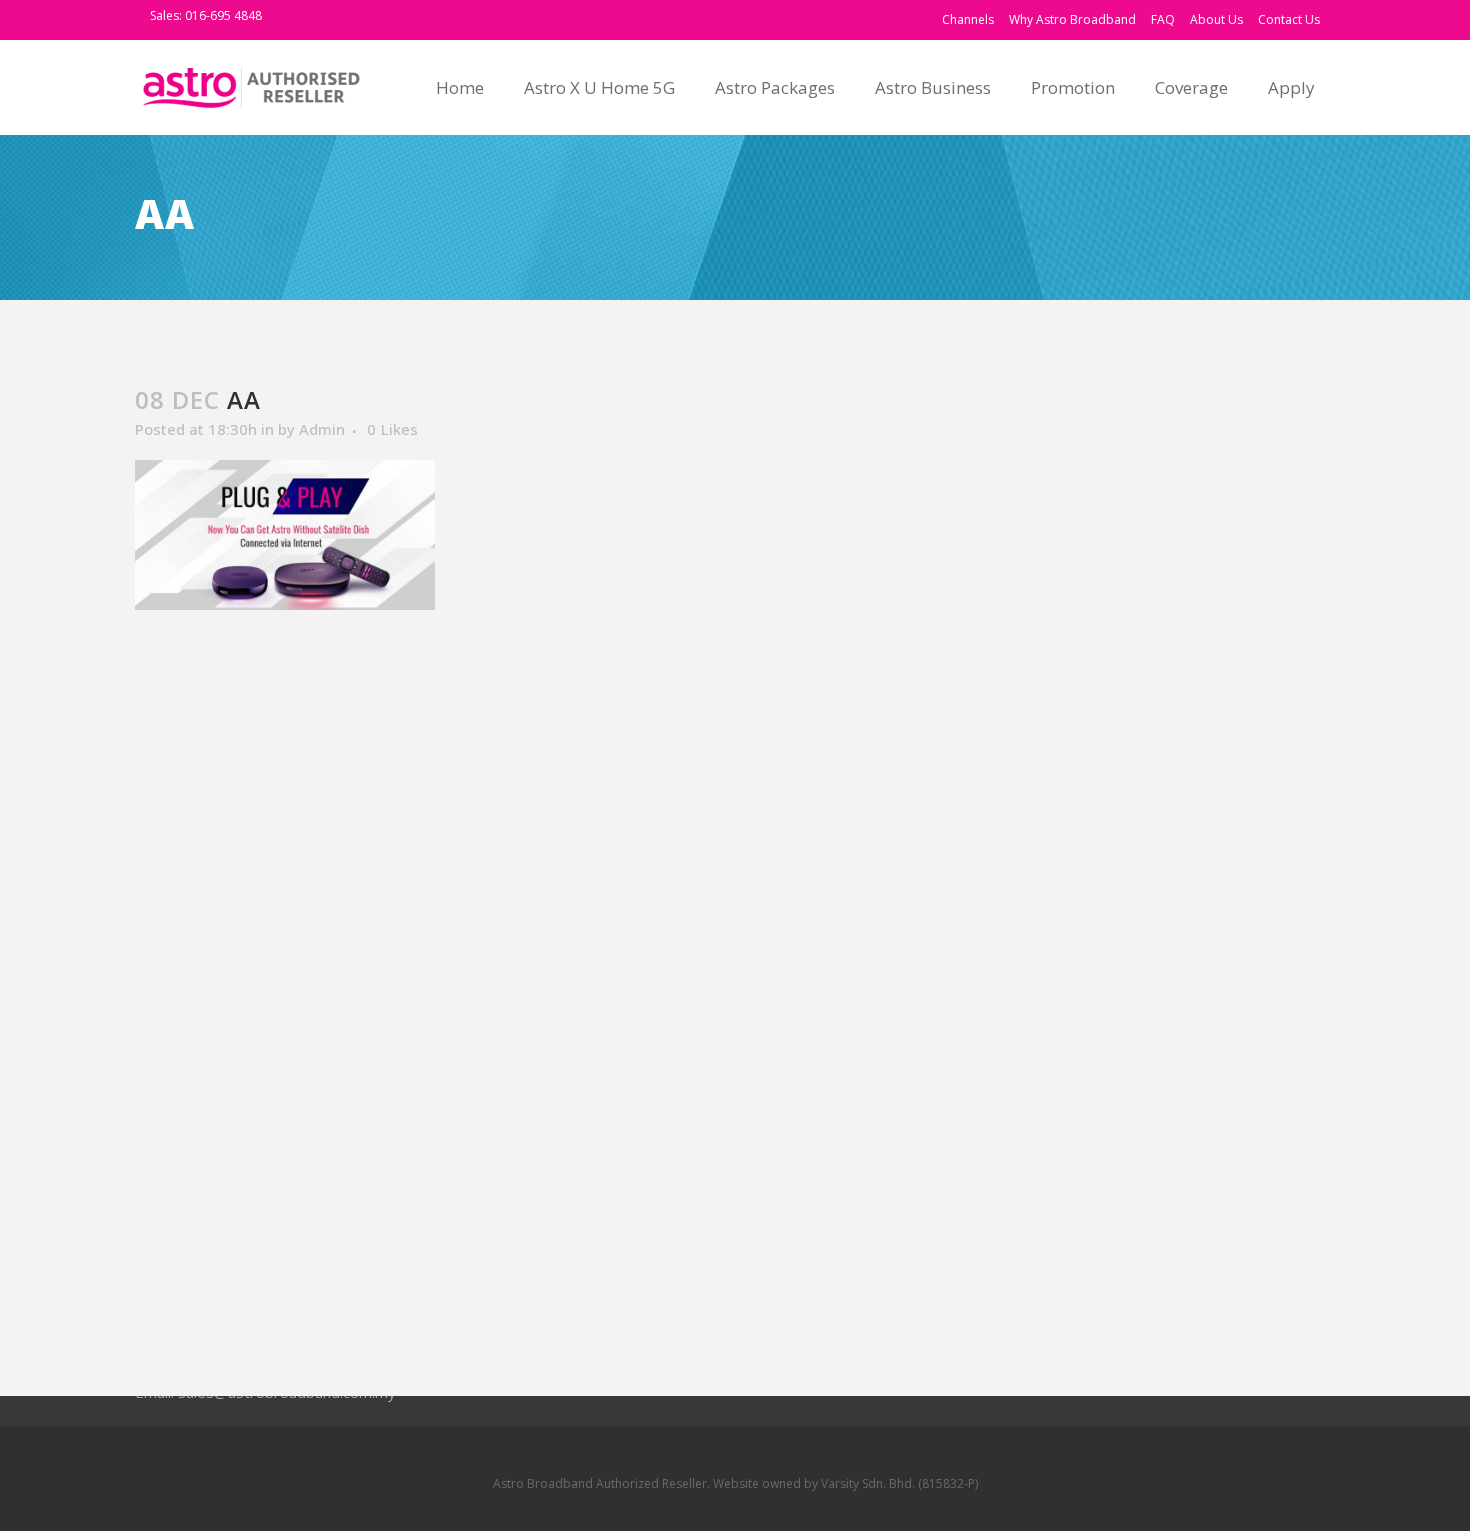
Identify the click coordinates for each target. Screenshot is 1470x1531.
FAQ (1163, 19)
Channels (968, 19)
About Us (1216, 19)
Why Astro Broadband (1072, 19)
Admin (322, 429)
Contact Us (1289, 19)
